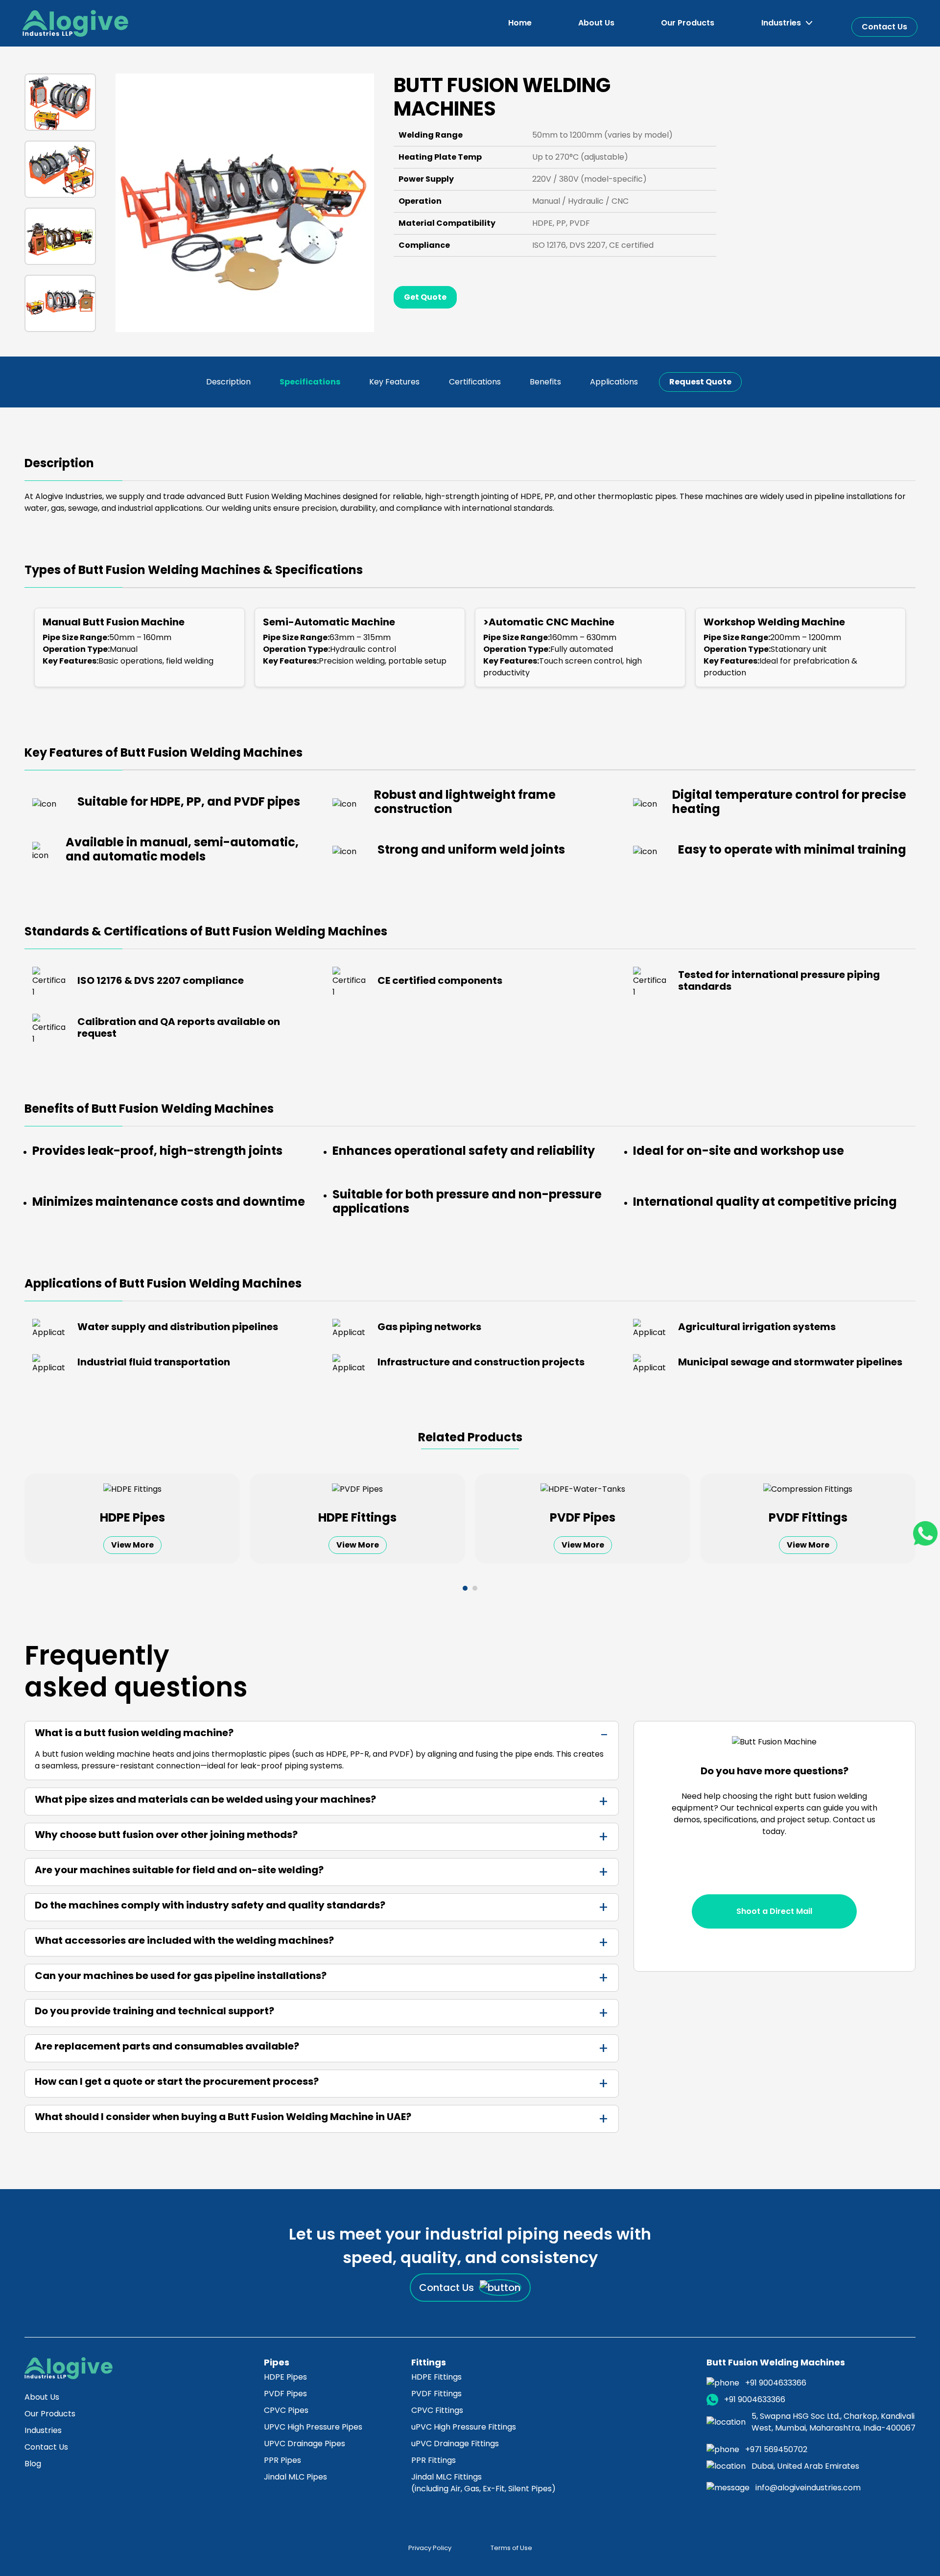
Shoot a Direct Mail (774, 1911)
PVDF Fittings (436, 2394)
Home (520, 23)
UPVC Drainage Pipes (305, 2444)
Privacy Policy (430, 2548)
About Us (596, 23)
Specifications (310, 382)
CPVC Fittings (437, 2410)
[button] (787, 23)
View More (132, 1545)
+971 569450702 (776, 2449)
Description (228, 382)
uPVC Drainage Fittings (455, 2444)
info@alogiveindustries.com (808, 2488)
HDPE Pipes (285, 2377)
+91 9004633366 (776, 2383)
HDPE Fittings (436, 2377)
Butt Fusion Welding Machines (776, 2362)
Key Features (394, 382)
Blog (33, 2464)
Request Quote (700, 382)
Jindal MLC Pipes (295, 2477)
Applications (614, 382)
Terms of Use (511, 2548)
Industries (43, 2430)
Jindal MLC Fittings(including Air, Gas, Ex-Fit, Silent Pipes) (483, 2483)
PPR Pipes (282, 2460)
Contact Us (884, 27)
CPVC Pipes (286, 2410)
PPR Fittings (434, 2460)
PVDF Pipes (285, 2394)
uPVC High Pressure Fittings (464, 2427)
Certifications (475, 382)
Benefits (545, 382)
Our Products (688, 23)
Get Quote (425, 297)
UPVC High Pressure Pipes (313, 2427)
